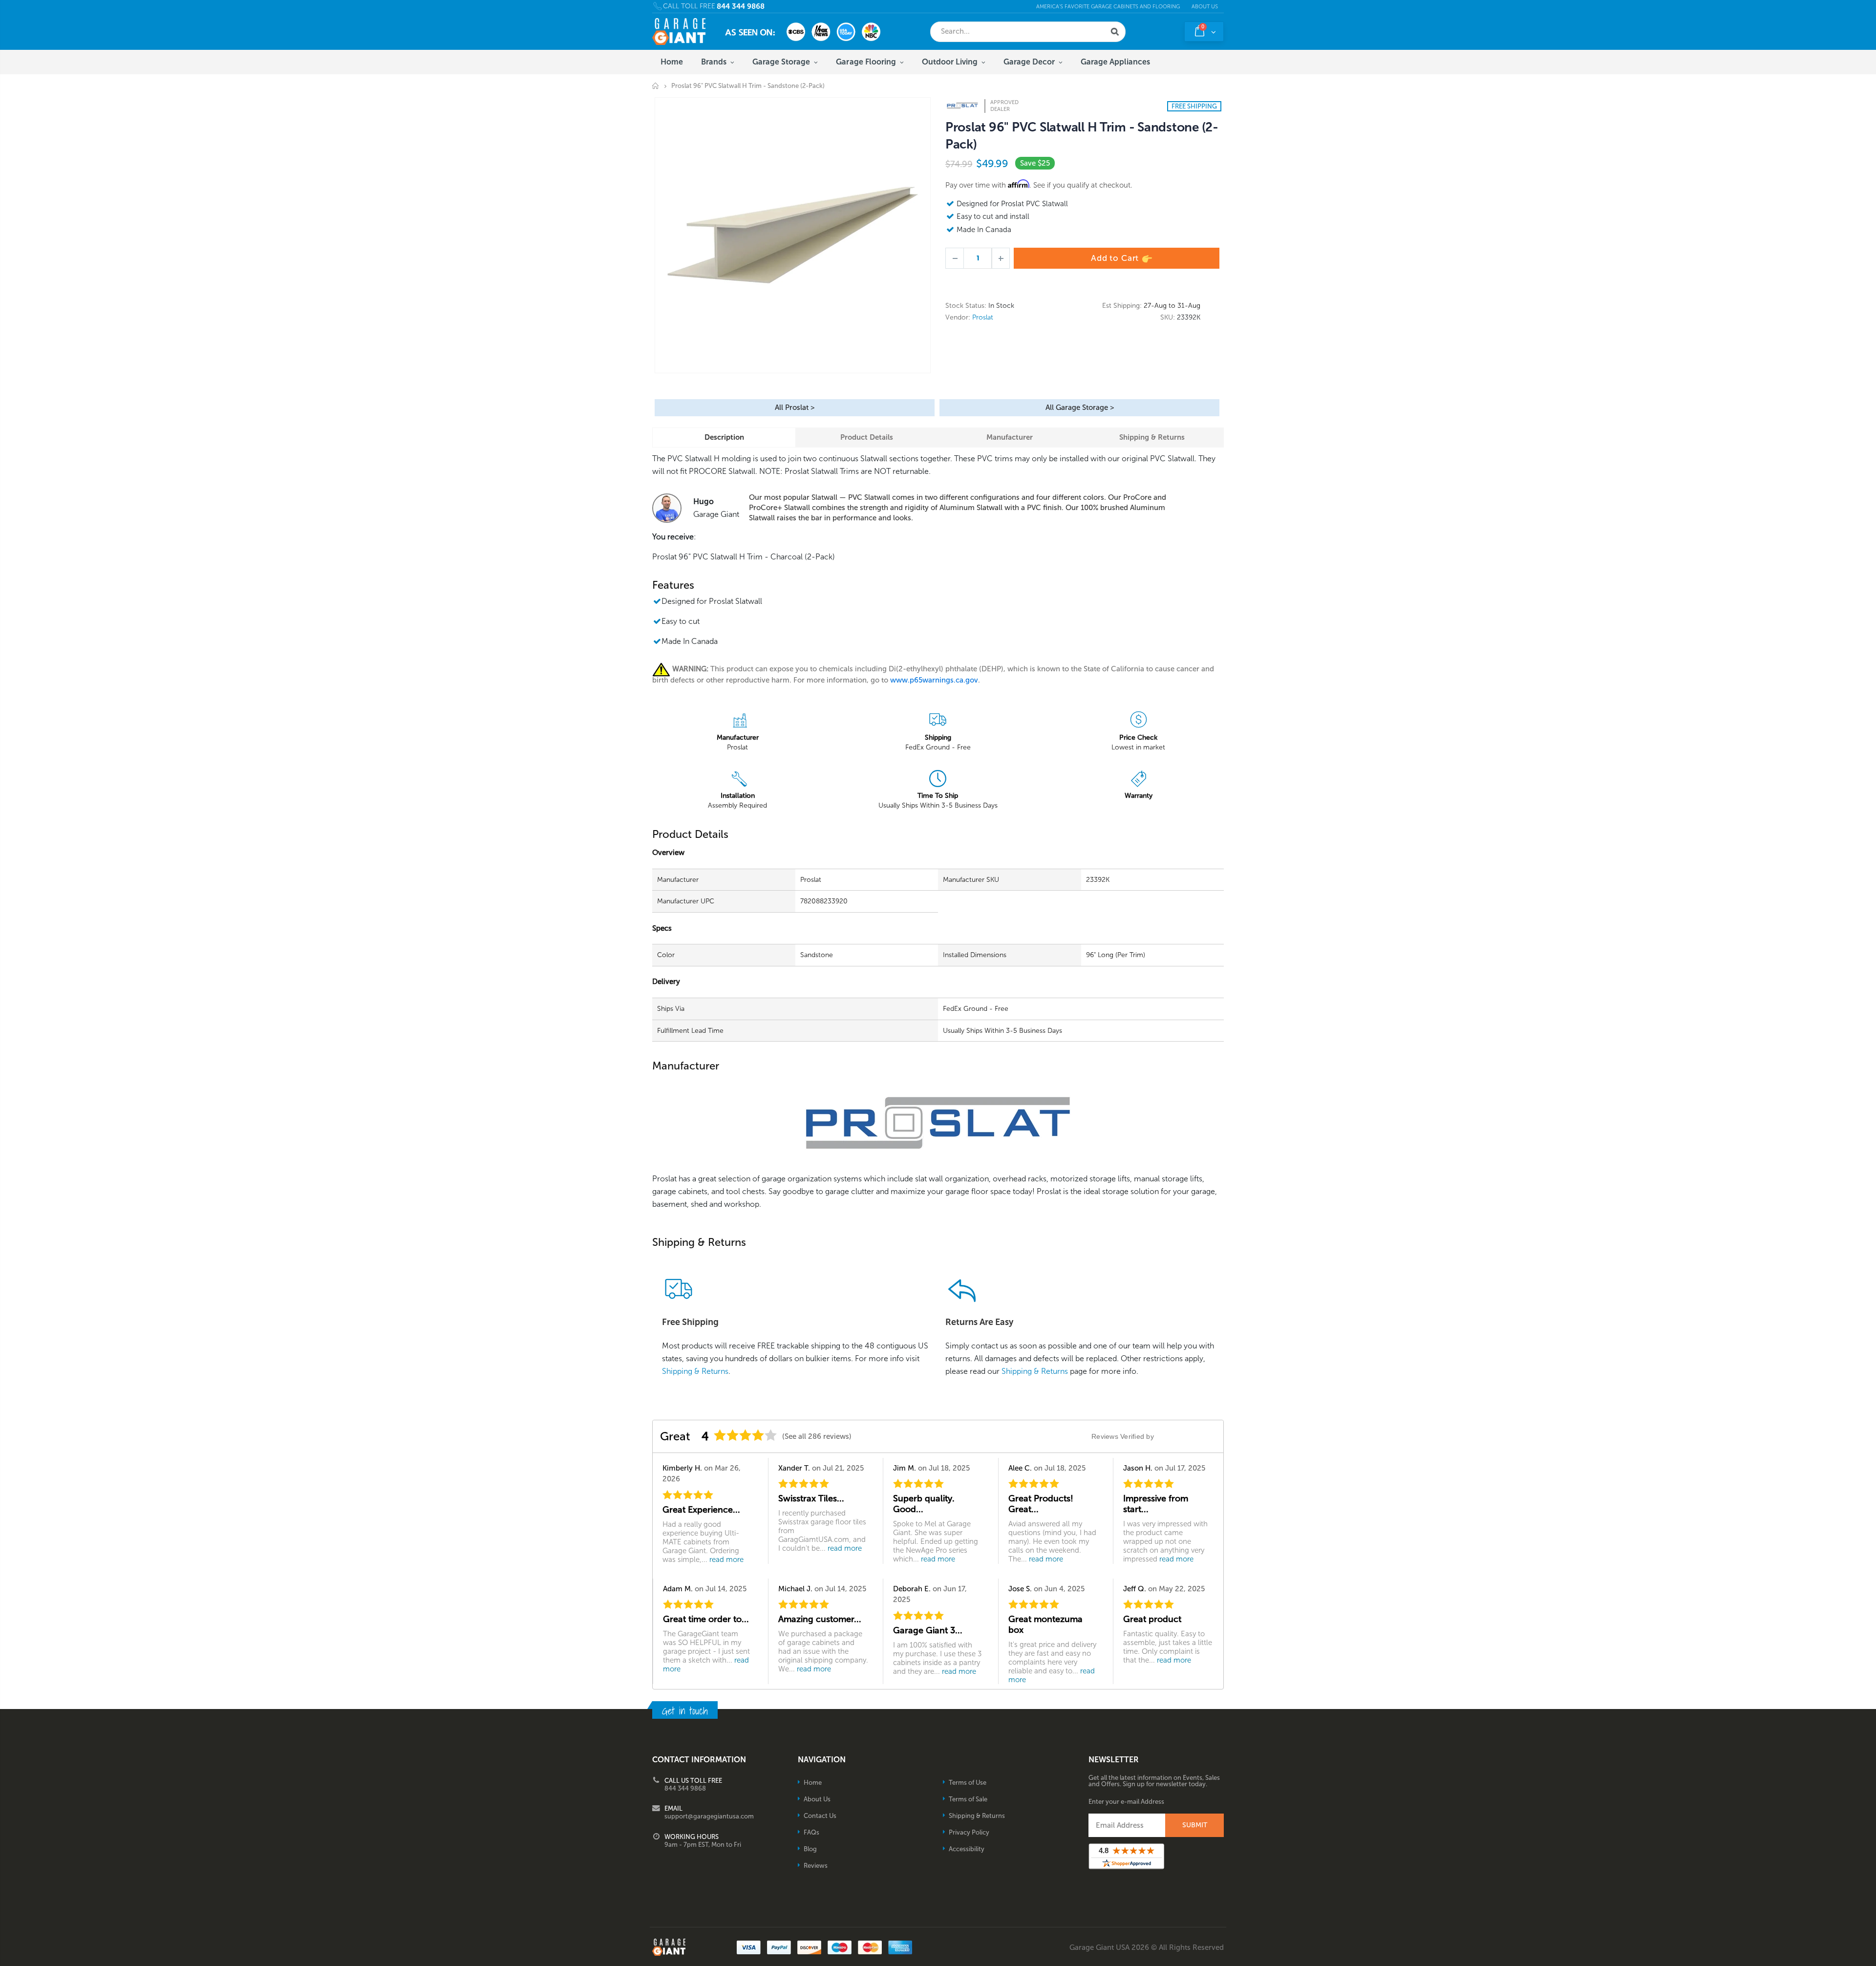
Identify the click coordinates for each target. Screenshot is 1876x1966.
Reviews (816, 1866)
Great (675, 1436)
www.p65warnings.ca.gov (934, 680)
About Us (1205, 7)
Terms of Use (968, 1783)
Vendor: (958, 318)
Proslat (983, 317)
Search (1115, 32)
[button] (1876, 1963)
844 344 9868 (741, 7)
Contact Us (820, 1816)
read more (726, 1560)
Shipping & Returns (1152, 437)
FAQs (811, 1832)
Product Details (867, 437)
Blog (810, 1849)
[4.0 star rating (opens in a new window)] (746, 1435)
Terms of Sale (968, 1799)
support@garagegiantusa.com (709, 1816)
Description (724, 437)
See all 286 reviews (817, 1436)
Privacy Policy (969, 1832)
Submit (1195, 1825)
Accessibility (967, 1849)
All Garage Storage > (1080, 407)
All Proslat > (795, 407)
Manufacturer (1010, 437)
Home (656, 86)
